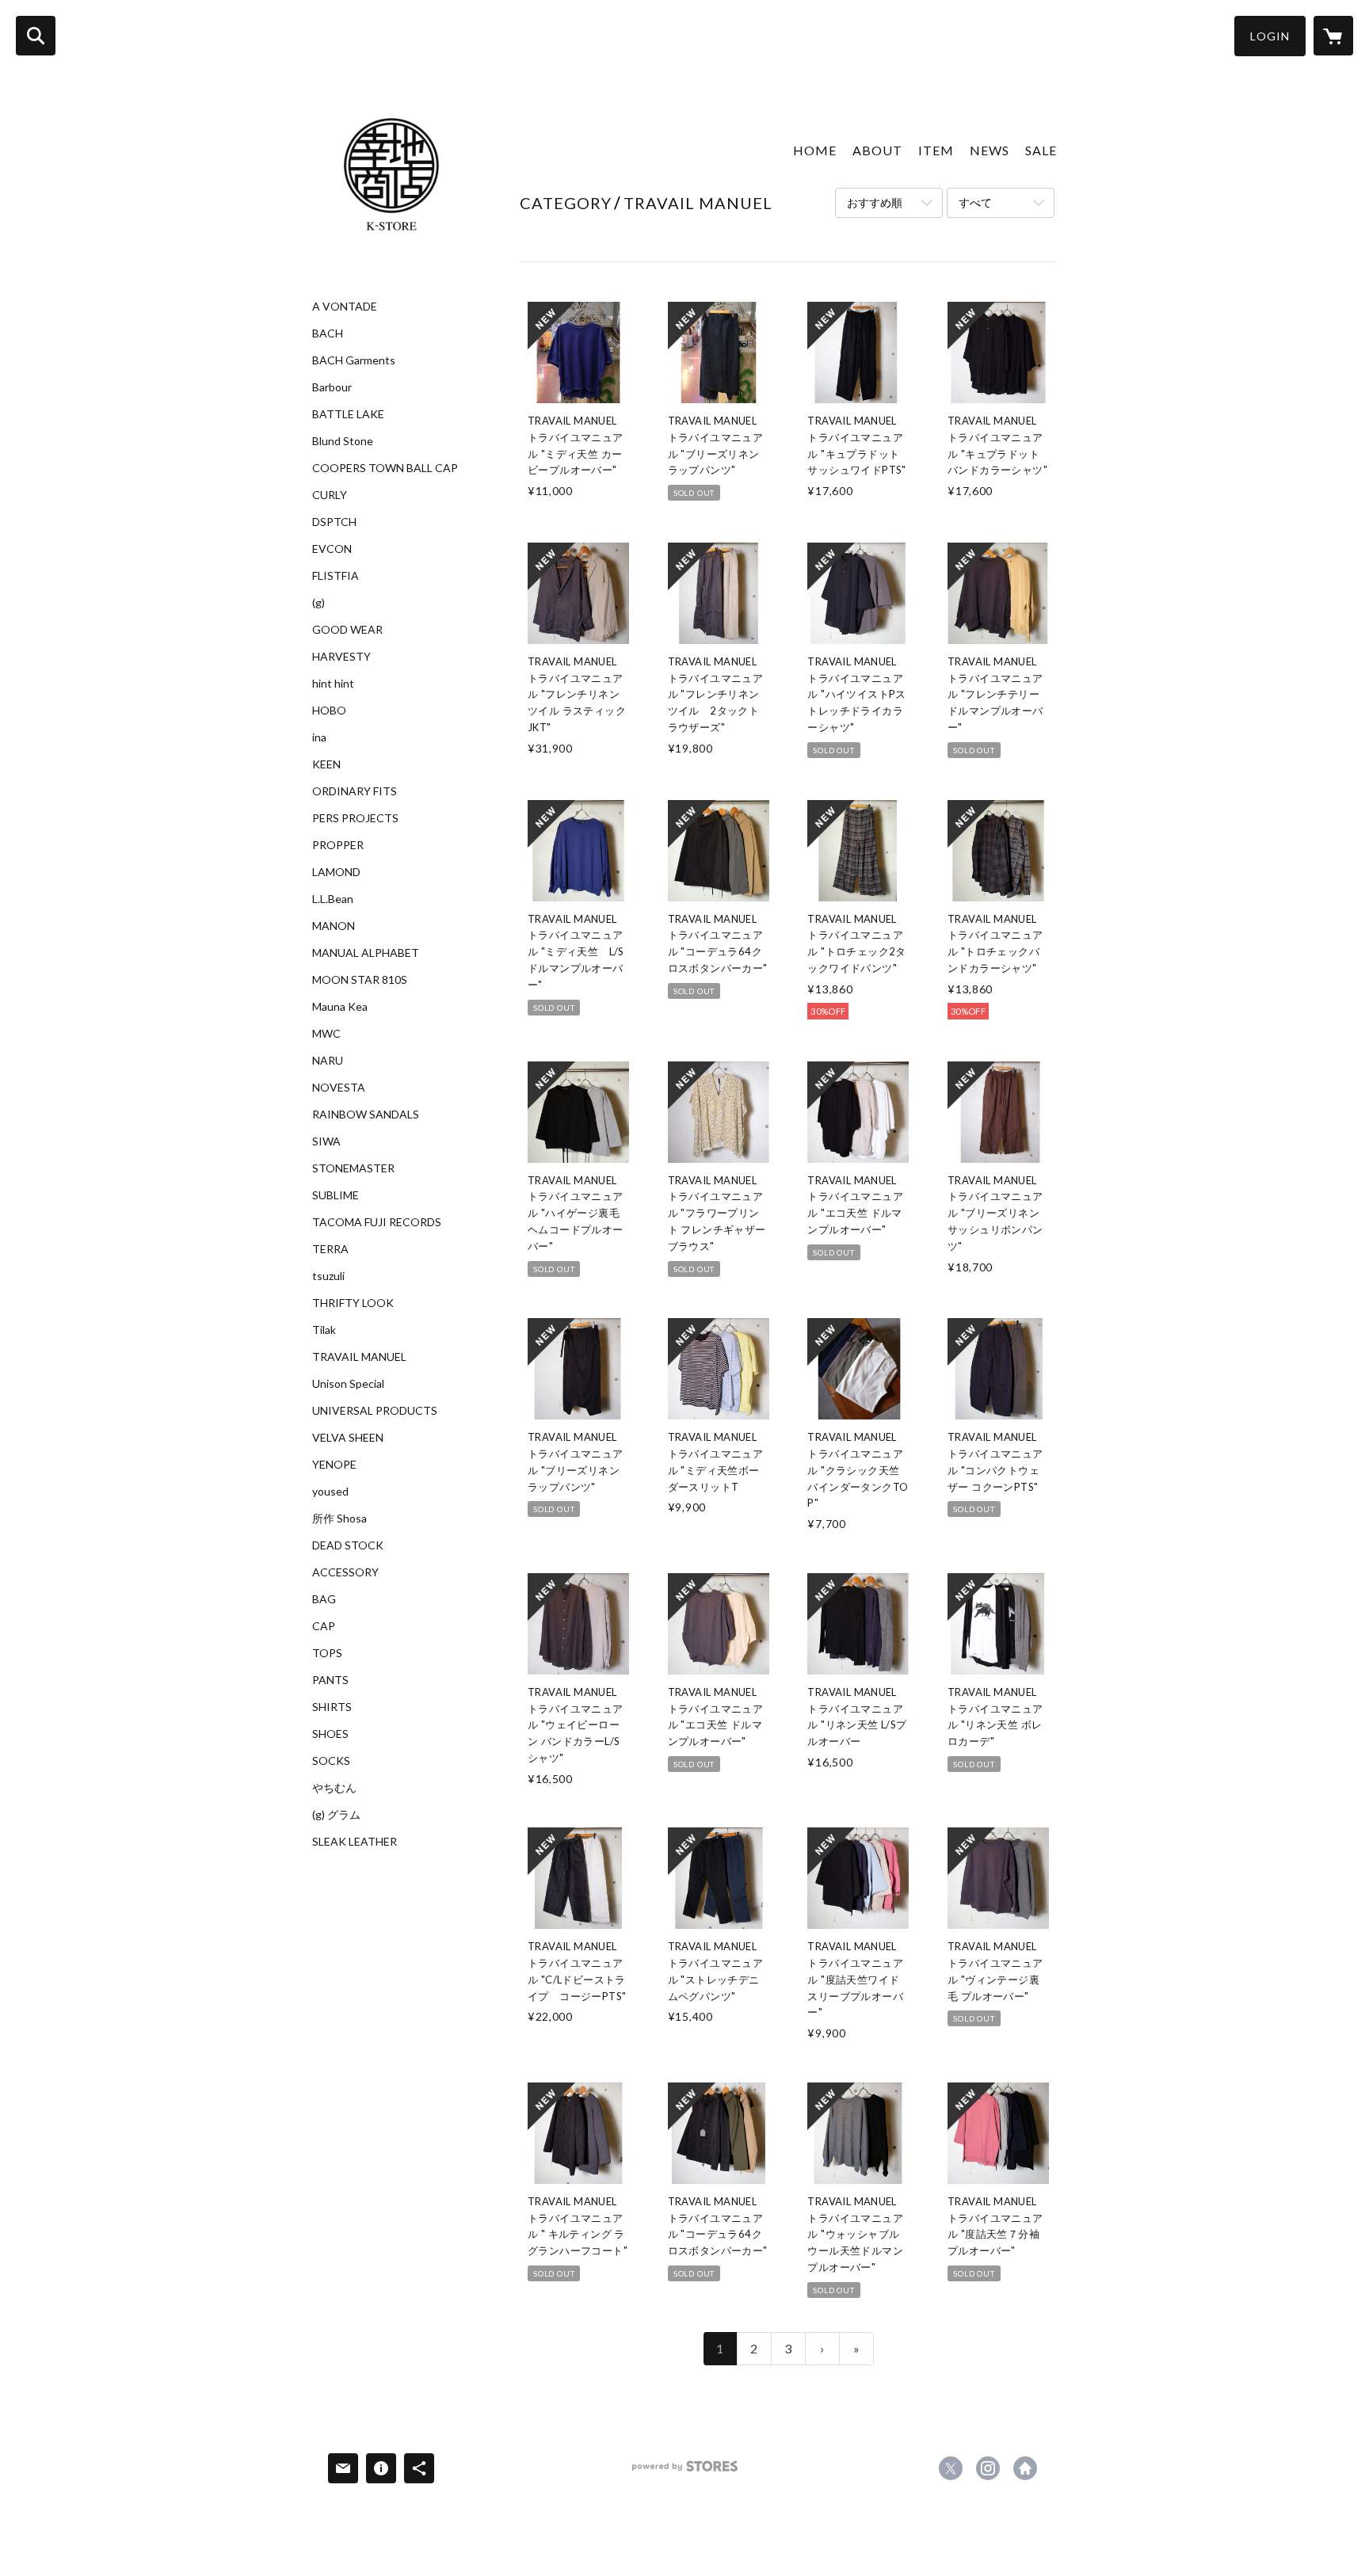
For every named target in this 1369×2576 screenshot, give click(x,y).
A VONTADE (345, 307)
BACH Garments (354, 360)
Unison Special (348, 1384)
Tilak (324, 1330)
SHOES (330, 1734)
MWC (326, 1034)
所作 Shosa (339, 1519)
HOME (815, 150)
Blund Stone (343, 441)
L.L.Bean (333, 899)
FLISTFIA (336, 576)
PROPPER (338, 845)
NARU (328, 1061)
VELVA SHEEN (348, 1438)
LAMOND (336, 872)
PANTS (330, 1680)
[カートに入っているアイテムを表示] (1333, 36)
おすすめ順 (875, 202)
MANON (334, 926)
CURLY (330, 495)
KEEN (326, 764)
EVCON (332, 549)
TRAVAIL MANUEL (359, 1357)
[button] (1270, 36)
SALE (1041, 150)
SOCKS (331, 1761)
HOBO (329, 711)
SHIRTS (332, 1707)
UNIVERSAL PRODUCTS (375, 1411)
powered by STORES (685, 2472)
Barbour (332, 387)
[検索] (36, 36)
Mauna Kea (340, 1007)
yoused (330, 1492)
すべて (975, 202)
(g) (318, 603)
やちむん (334, 1788)
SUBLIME (336, 1195)
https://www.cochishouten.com (1025, 2468)
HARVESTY (341, 657)
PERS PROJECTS (355, 818)
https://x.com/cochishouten (951, 2468)
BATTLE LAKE (348, 414)
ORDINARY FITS (355, 791)
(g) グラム (336, 1815)
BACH (328, 333)
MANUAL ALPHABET (366, 953)
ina (319, 737)
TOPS (327, 1653)
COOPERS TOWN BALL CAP (385, 468)
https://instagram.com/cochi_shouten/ (988, 2468)
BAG (324, 1599)
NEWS (990, 150)
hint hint (333, 684)
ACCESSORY (345, 1572)
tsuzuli (328, 1276)
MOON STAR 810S (360, 980)
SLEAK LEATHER (355, 1842)
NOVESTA (339, 1088)
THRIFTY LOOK (353, 1303)
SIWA (326, 1141)
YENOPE (334, 1465)
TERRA (330, 1249)
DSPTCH (334, 522)
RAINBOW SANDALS (366, 1115)
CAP (324, 1626)
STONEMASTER (353, 1168)
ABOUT (877, 150)
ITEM (936, 150)
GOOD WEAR (347, 630)
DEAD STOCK (348, 1545)
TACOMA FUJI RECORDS (377, 1222)
